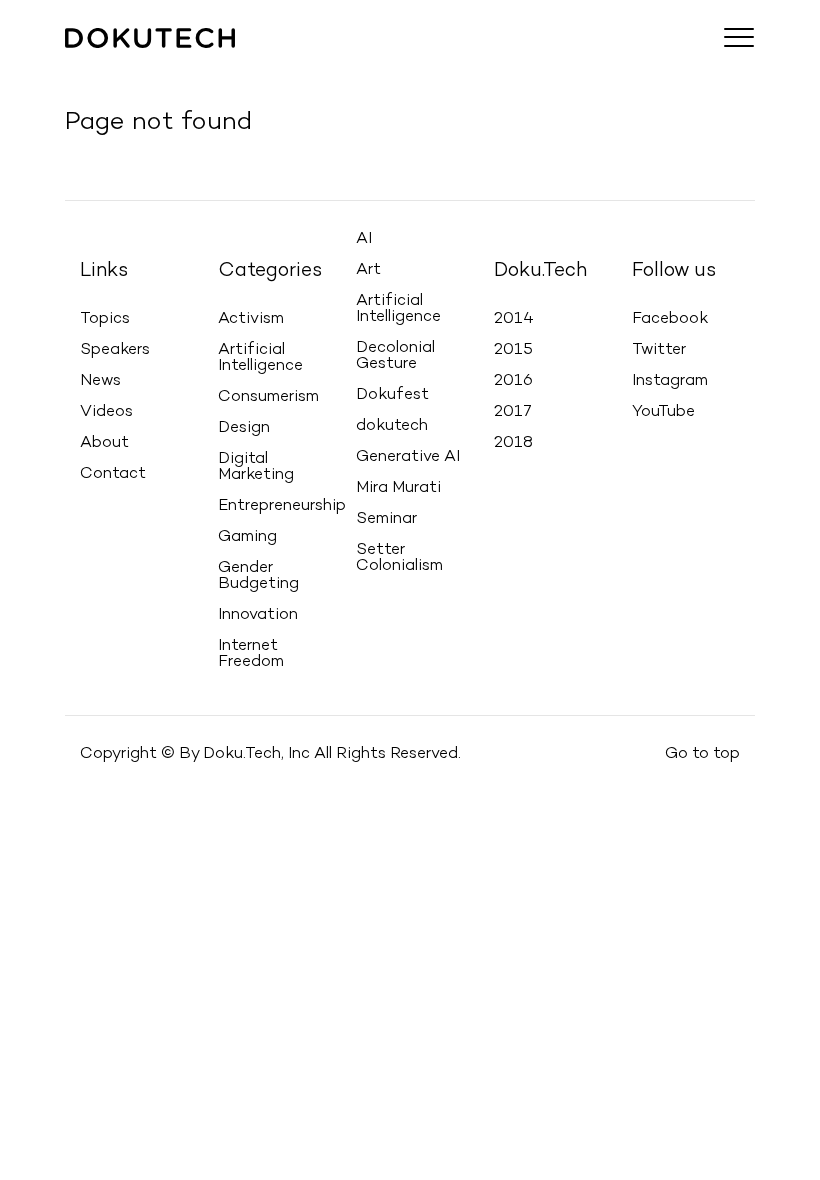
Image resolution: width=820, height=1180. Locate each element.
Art (368, 270)
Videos (309, 66)
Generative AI (408, 457)
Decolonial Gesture (395, 356)
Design (244, 428)
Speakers (174, 66)
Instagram (670, 381)
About (374, 66)
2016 (513, 381)
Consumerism (268, 397)
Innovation (258, 615)
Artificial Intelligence (260, 358)
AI (364, 239)
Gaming (247, 537)
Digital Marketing (256, 467)
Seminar (386, 519)
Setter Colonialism (399, 558)
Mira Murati (398, 488)
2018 (513, 443)
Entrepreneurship (282, 506)
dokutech (392, 426)
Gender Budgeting (258, 576)
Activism (251, 319)
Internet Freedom (251, 654)
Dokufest (392, 395)
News (246, 66)
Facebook (670, 319)
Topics (98, 66)
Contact (445, 66)
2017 (513, 412)
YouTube (663, 412)
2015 (513, 350)
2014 (514, 319)
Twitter (659, 350)
